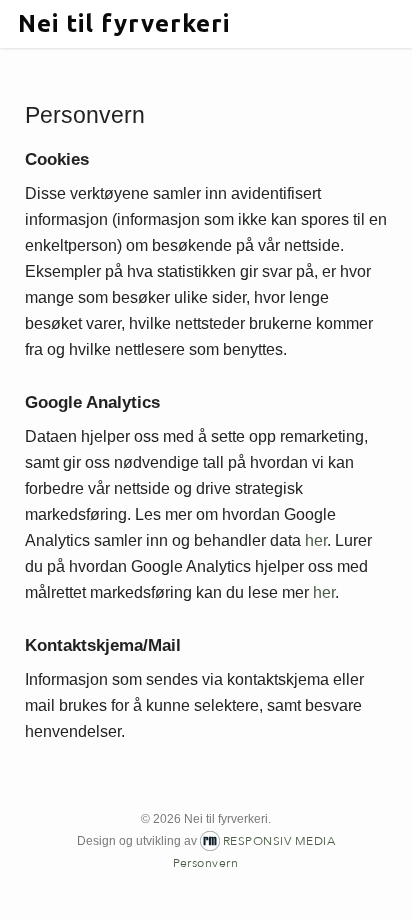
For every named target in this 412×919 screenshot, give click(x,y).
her (316, 540)
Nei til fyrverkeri (124, 24)
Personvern (205, 863)
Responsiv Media (279, 841)
